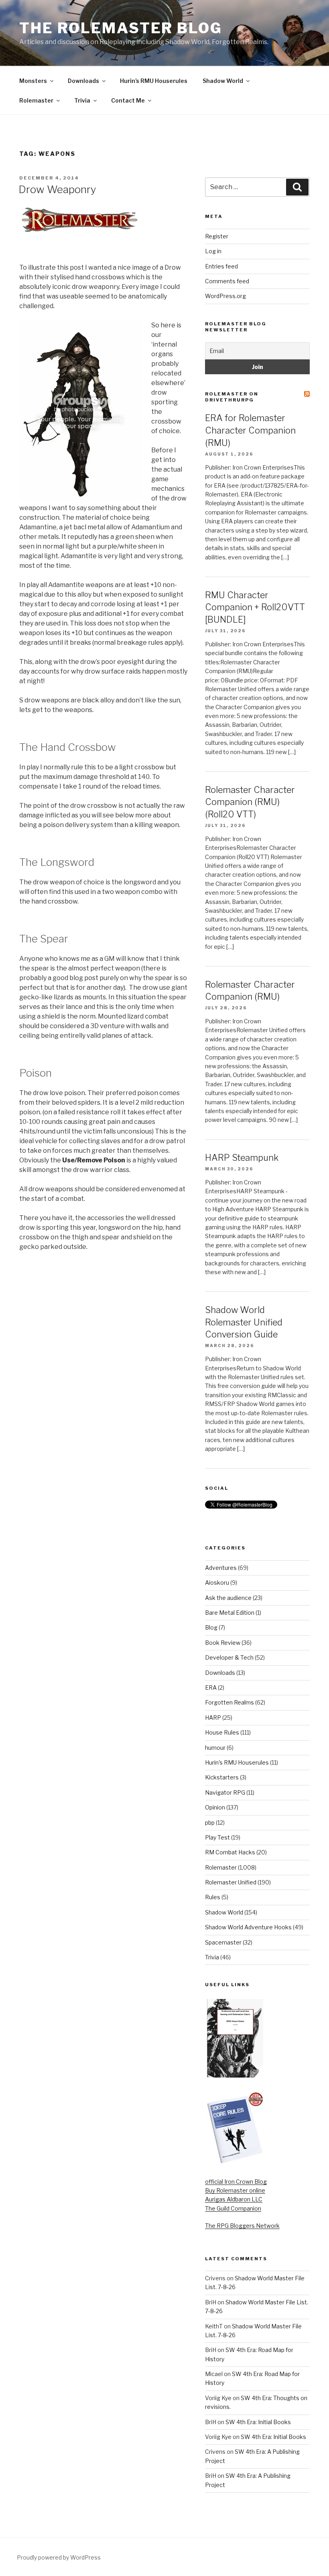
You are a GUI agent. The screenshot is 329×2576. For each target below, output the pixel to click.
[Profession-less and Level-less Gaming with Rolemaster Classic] (235, 2075)
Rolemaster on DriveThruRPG (232, 397)
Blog (211, 1627)
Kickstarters (222, 1777)
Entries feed (221, 266)
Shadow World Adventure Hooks (248, 1927)
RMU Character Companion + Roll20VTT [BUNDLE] (255, 607)
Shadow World (223, 81)
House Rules (222, 1732)
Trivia (82, 100)
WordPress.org (225, 296)
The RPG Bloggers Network (242, 2226)
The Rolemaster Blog (121, 28)
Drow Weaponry (57, 189)
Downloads (83, 81)
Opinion (215, 1807)
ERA (211, 1687)
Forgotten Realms (229, 1702)
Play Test (217, 1837)
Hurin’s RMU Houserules (154, 81)
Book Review (223, 1643)
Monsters (33, 81)
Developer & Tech (229, 1657)
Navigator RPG (225, 1792)
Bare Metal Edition (230, 1613)
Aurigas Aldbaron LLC (234, 2199)
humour (215, 1748)
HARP (213, 1718)
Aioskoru (217, 1583)
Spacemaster (223, 1942)
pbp (210, 1823)
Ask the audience (228, 1598)
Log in (213, 251)
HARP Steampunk (242, 1158)
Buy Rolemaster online (235, 2190)
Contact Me (128, 100)
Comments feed (227, 281)
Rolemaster (36, 100)
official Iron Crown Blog (236, 2182)
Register (217, 236)
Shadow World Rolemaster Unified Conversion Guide (244, 1322)
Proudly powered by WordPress (59, 2557)
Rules (213, 1897)
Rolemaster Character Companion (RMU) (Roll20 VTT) (250, 802)
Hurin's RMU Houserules (237, 1762)
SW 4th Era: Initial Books (258, 2422)
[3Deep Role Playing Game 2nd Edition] (235, 2162)
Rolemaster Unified (231, 1882)
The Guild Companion (233, 2208)
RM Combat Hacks (230, 1852)
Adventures (221, 1568)
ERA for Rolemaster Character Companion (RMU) (250, 430)
